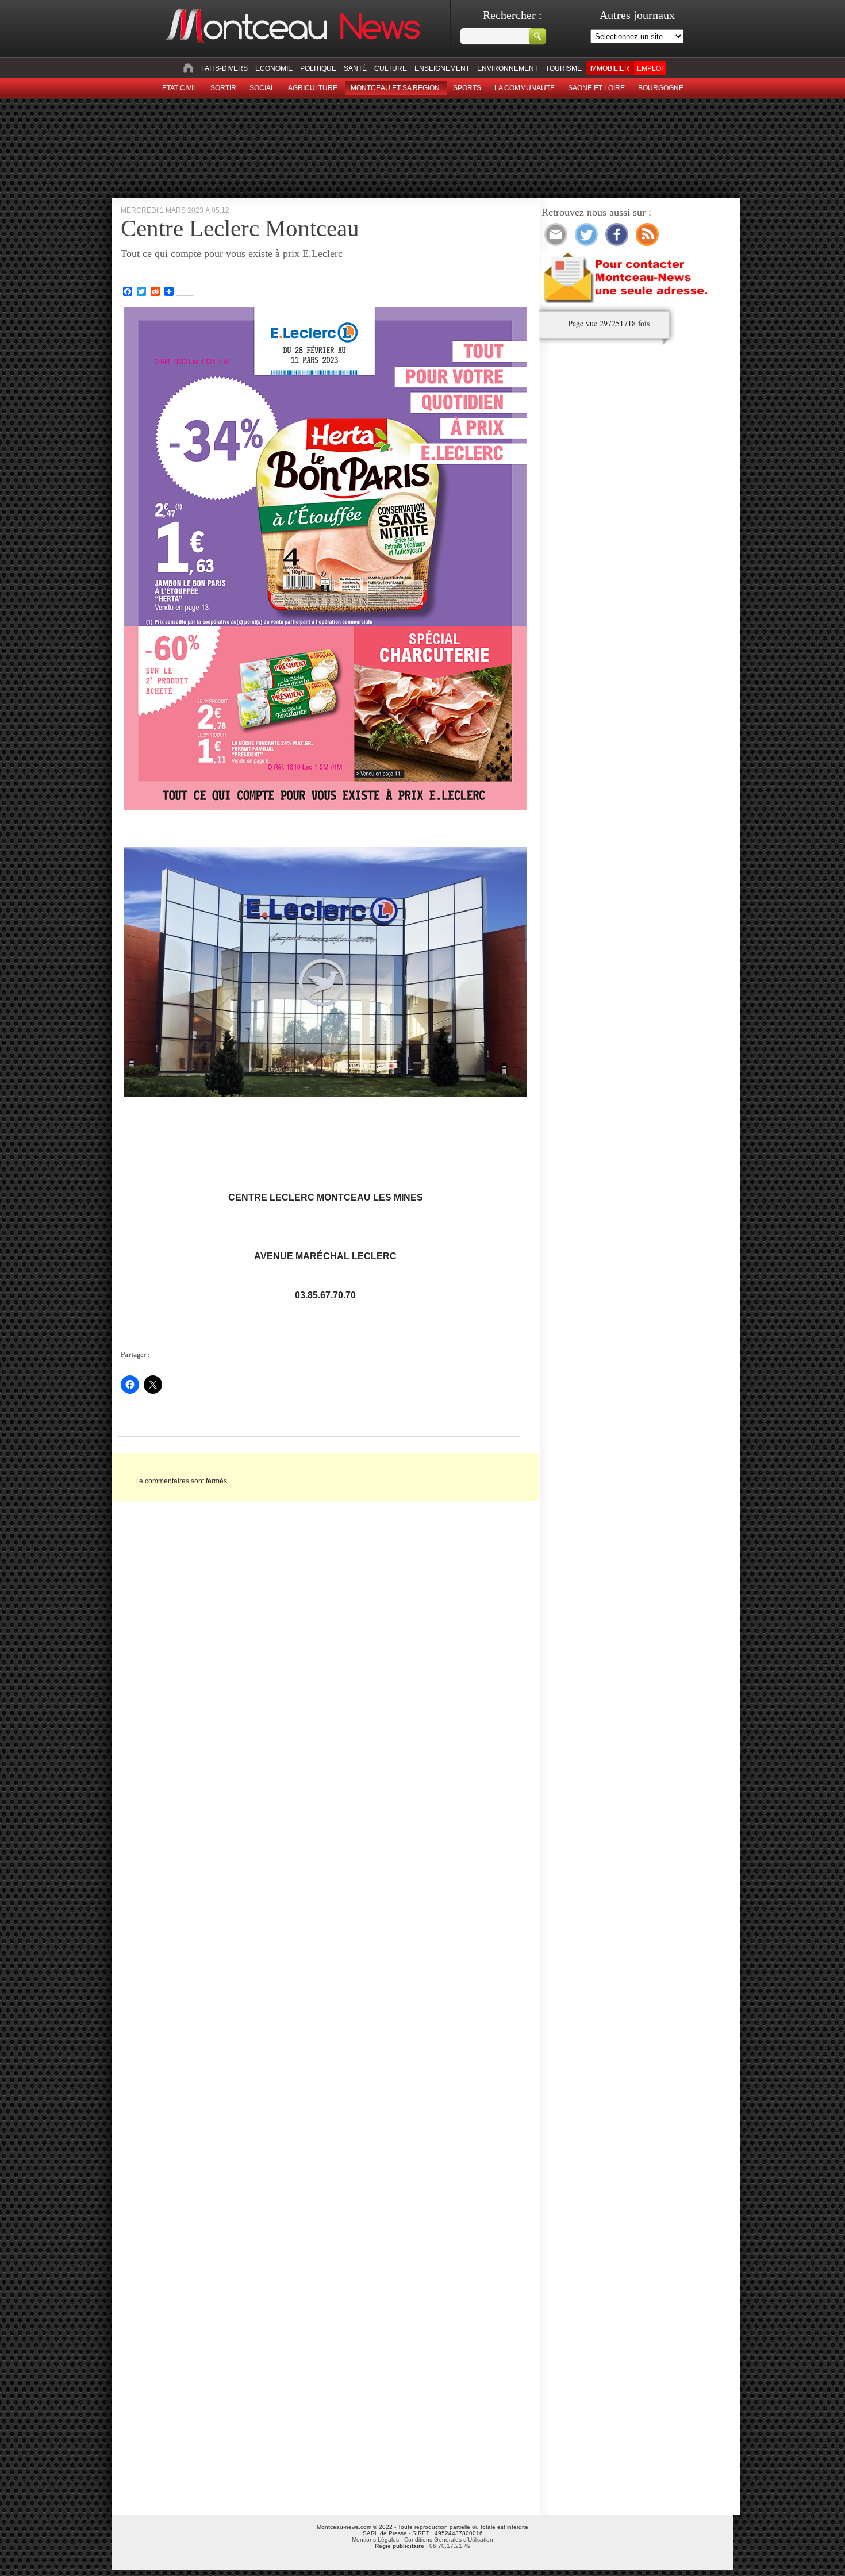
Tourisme (564, 68)
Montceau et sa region (395, 88)
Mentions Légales (375, 2540)
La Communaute (525, 88)
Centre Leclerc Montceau (240, 228)
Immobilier (609, 68)
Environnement (508, 68)
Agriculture (313, 88)
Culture (391, 68)
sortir (223, 88)
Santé (355, 68)
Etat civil (180, 88)
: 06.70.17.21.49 (423, 2546)
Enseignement (442, 68)
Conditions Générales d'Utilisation (449, 2540)
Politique (318, 68)
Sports (467, 88)
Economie (274, 68)
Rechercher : (512, 15)
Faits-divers (224, 68)
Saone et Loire (596, 88)
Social (262, 88)
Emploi (650, 68)
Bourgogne (661, 88)
